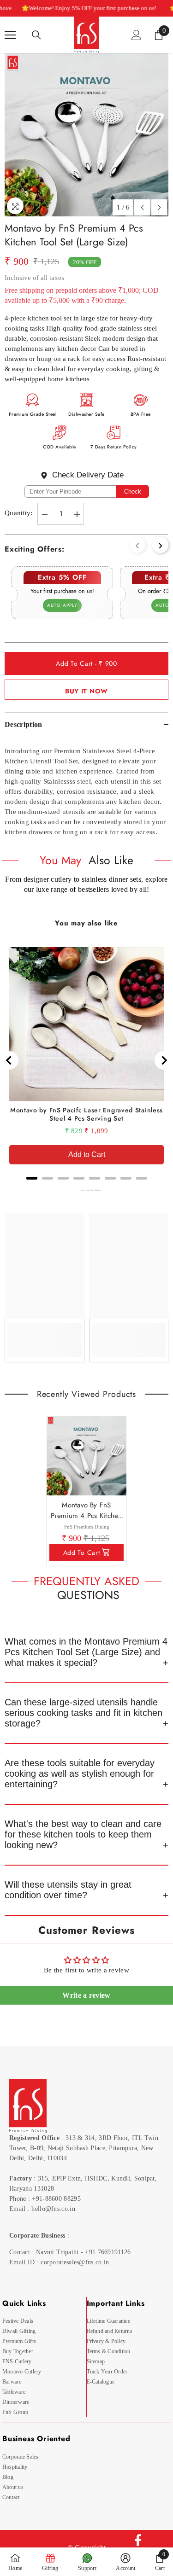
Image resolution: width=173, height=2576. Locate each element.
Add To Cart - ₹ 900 (86, 663)
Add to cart (82, 1553)
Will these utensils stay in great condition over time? (68, 1890)
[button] (142, 207)
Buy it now (86, 691)
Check (133, 491)
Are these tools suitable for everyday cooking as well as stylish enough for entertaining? (80, 1774)
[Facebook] (138, 2540)
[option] (86, 135)
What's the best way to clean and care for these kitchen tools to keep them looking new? (83, 1834)
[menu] (10, 35)
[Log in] (137, 35)
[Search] (36, 35)
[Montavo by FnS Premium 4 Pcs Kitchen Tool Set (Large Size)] (86, 1456)
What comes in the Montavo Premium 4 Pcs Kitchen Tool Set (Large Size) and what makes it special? (86, 1652)
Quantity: (19, 513)
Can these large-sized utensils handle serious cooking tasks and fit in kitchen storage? (84, 1713)
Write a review (86, 1995)
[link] (45, 1334)
